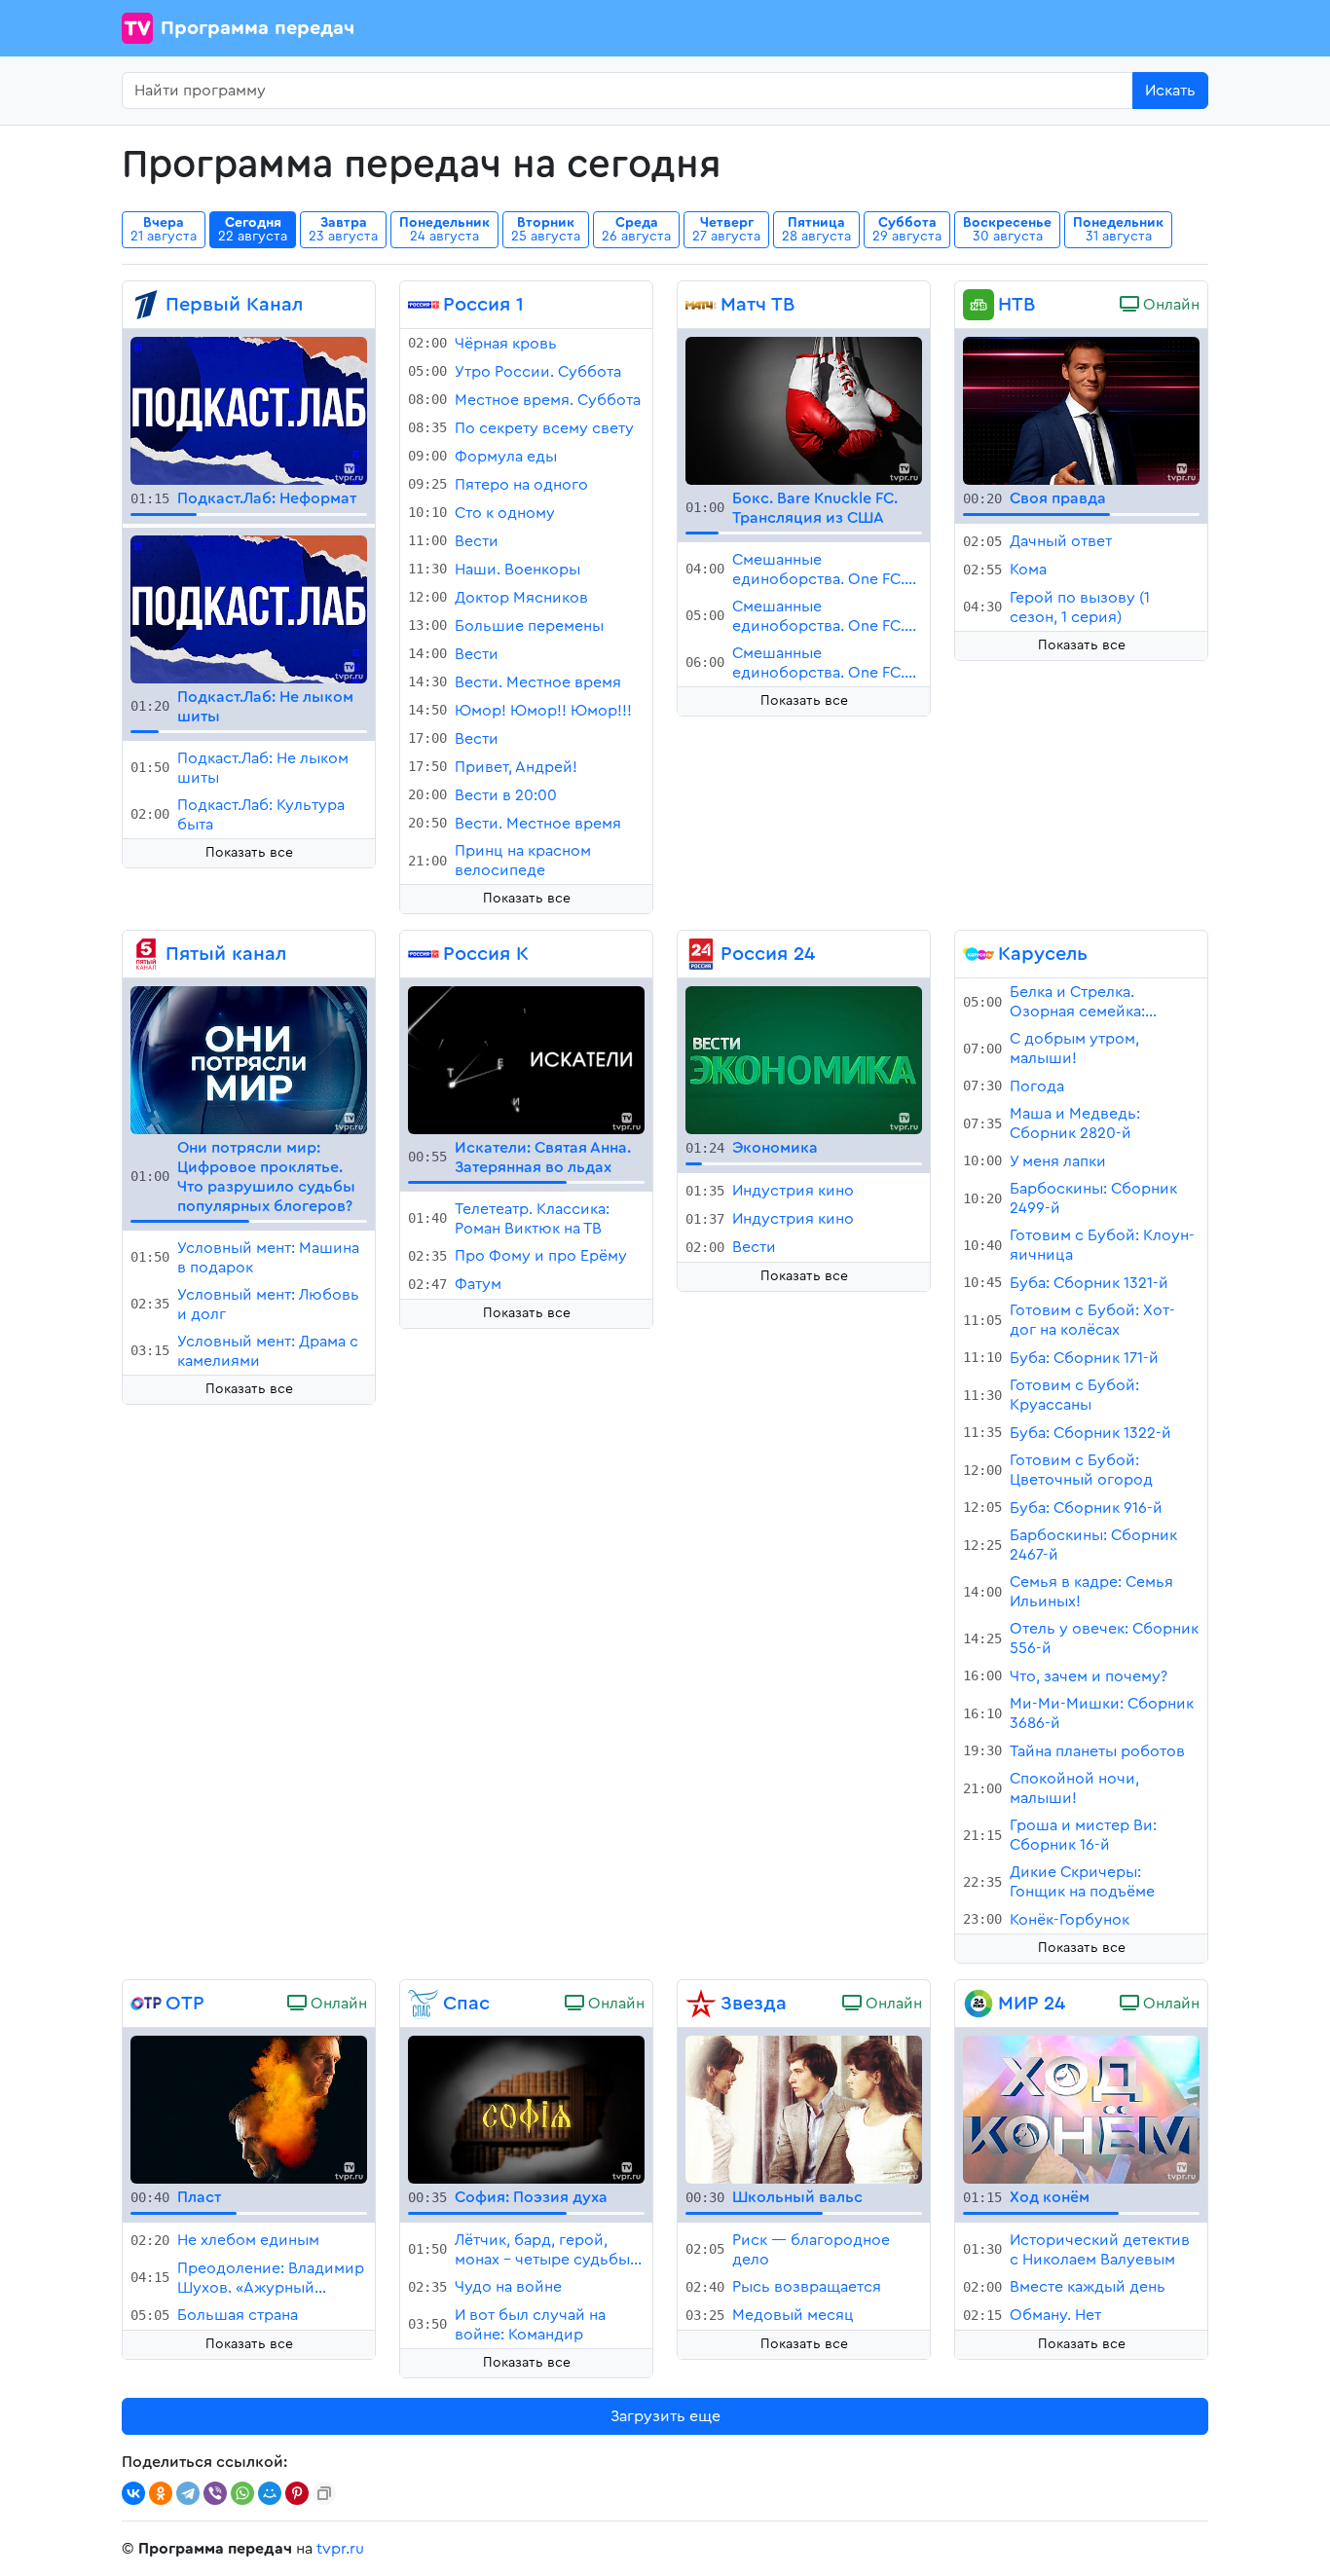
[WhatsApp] (242, 2493)
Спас (466, 2004)
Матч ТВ (757, 305)
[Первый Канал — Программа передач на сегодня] (146, 305)
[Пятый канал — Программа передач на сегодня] (146, 954)
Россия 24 (768, 954)
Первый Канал (234, 305)
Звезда (754, 2004)
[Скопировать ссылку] (324, 2493)
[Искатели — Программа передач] (526, 1059)
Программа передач (258, 28)
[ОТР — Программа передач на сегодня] (146, 2004)
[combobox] (628, 91)
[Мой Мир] (270, 2493)
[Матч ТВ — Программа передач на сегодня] (701, 305)
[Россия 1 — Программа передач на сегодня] (424, 305)
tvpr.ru (340, 2549)
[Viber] (215, 2493)
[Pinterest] (297, 2493)
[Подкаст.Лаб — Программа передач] (249, 410)
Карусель (1043, 954)
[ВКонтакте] (133, 2493)
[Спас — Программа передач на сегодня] (424, 2004)
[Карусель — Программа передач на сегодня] (979, 954)
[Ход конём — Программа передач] (1081, 2109)
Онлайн (1169, 305)
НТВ (1016, 305)
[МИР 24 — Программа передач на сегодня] (979, 2004)
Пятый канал (226, 954)
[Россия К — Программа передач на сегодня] (424, 954)
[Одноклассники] (161, 2493)
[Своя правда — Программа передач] (1081, 410)
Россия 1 (483, 305)
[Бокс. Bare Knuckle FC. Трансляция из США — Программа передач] (804, 410)
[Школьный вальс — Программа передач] (804, 2109)
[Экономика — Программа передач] (804, 1059)
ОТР (185, 2004)
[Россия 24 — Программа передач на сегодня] (701, 954)
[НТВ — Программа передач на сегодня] (979, 305)
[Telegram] (188, 2493)
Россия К (486, 954)
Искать (1170, 91)
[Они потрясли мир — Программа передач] (249, 1059)
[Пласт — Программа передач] (249, 2109)
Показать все (249, 853)
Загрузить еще (665, 2416)
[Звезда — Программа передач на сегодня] (701, 2004)
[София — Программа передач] (526, 2109)
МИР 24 (1032, 2004)
